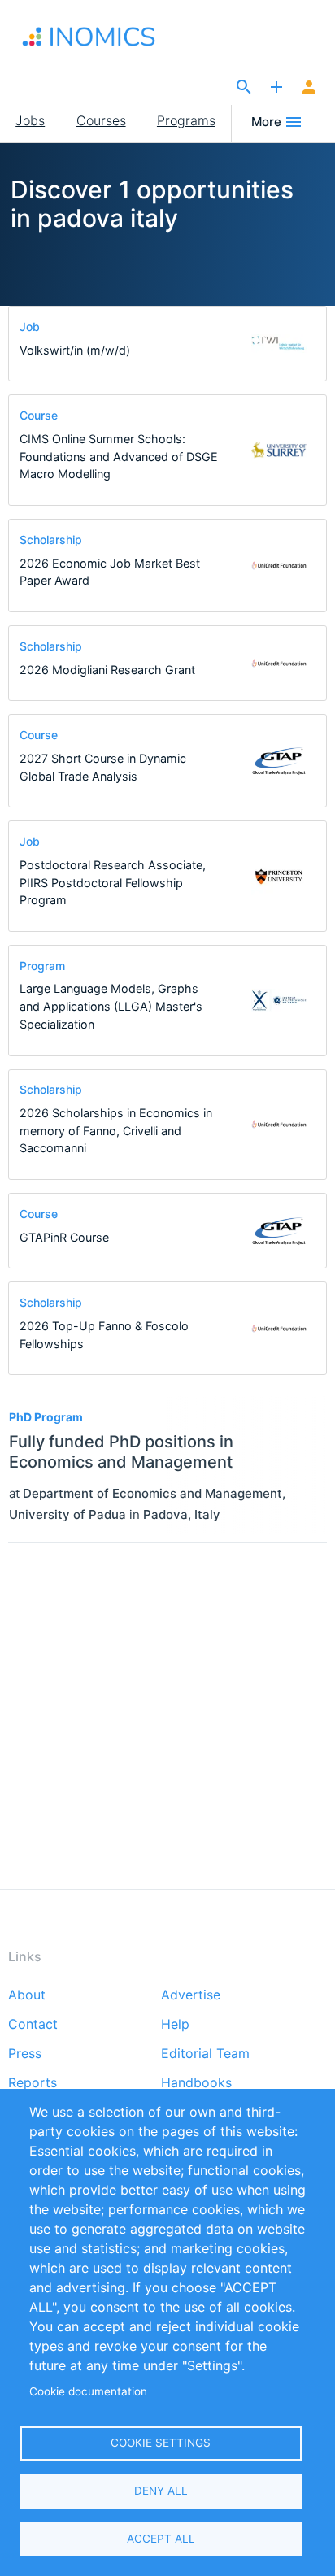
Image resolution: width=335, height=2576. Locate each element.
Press (25, 2054)
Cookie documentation (88, 2391)
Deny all (161, 2491)
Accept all (161, 2539)
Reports (33, 2083)
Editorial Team (205, 2054)
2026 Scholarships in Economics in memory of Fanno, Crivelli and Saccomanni (116, 1130)
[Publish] (276, 88)
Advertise (191, 1995)
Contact (33, 2025)
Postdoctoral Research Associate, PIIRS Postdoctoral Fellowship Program (113, 882)
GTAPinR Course (64, 1237)
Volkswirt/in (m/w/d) (75, 350)
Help (175, 2025)
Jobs (30, 120)
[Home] (105, 37)
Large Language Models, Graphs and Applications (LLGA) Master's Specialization (111, 1006)
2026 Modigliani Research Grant (107, 670)
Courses (101, 120)
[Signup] (309, 88)
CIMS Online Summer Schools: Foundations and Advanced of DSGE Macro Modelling (119, 456)
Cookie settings (161, 2443)
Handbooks (196, 2083)
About (27, 1995)
